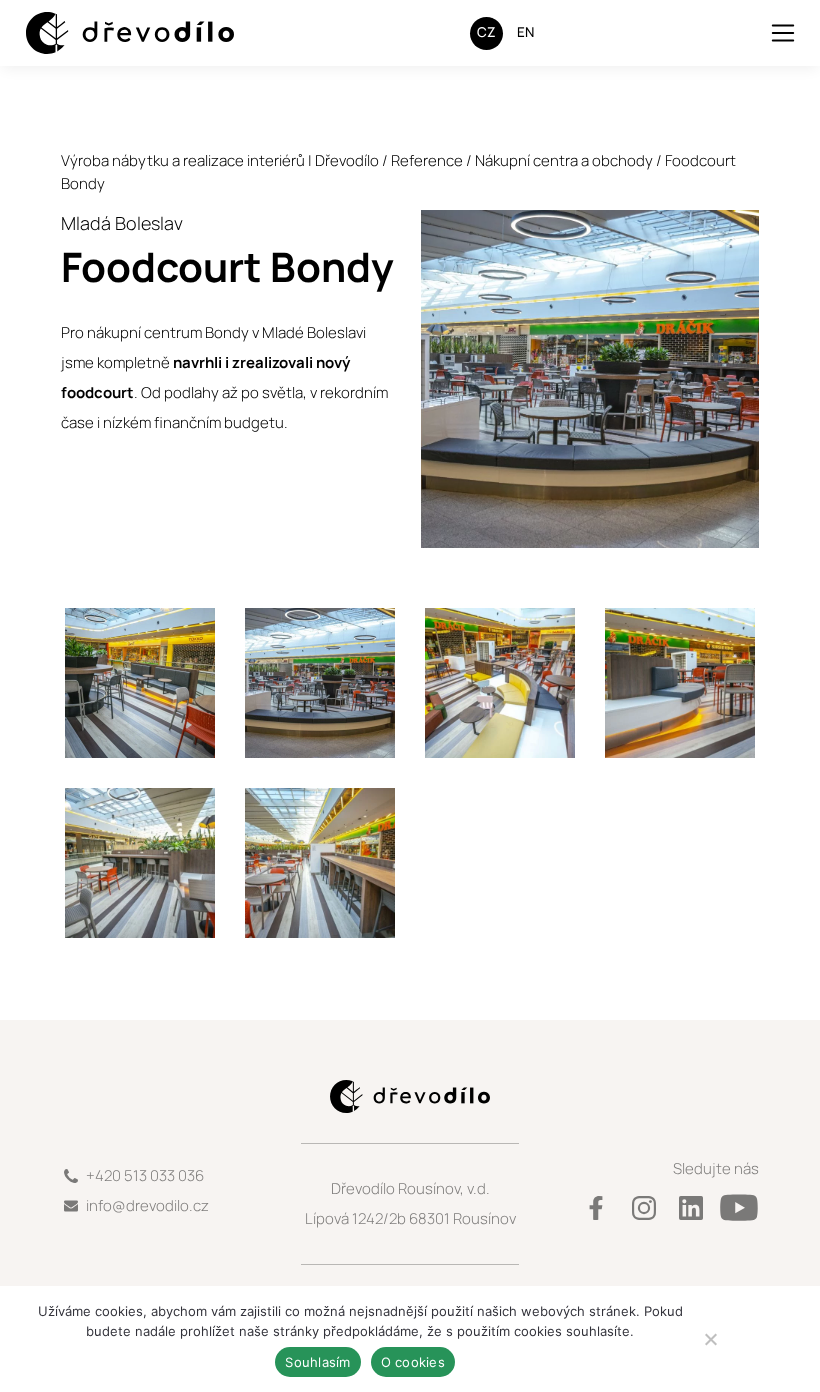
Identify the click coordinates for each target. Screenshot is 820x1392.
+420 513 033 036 (145, 1175)
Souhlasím (317, 1362)
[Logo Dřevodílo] (111, 33)
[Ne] (710, 1339)
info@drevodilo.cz (147, 1205)
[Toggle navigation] (783, 33)
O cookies (413, 1362)
